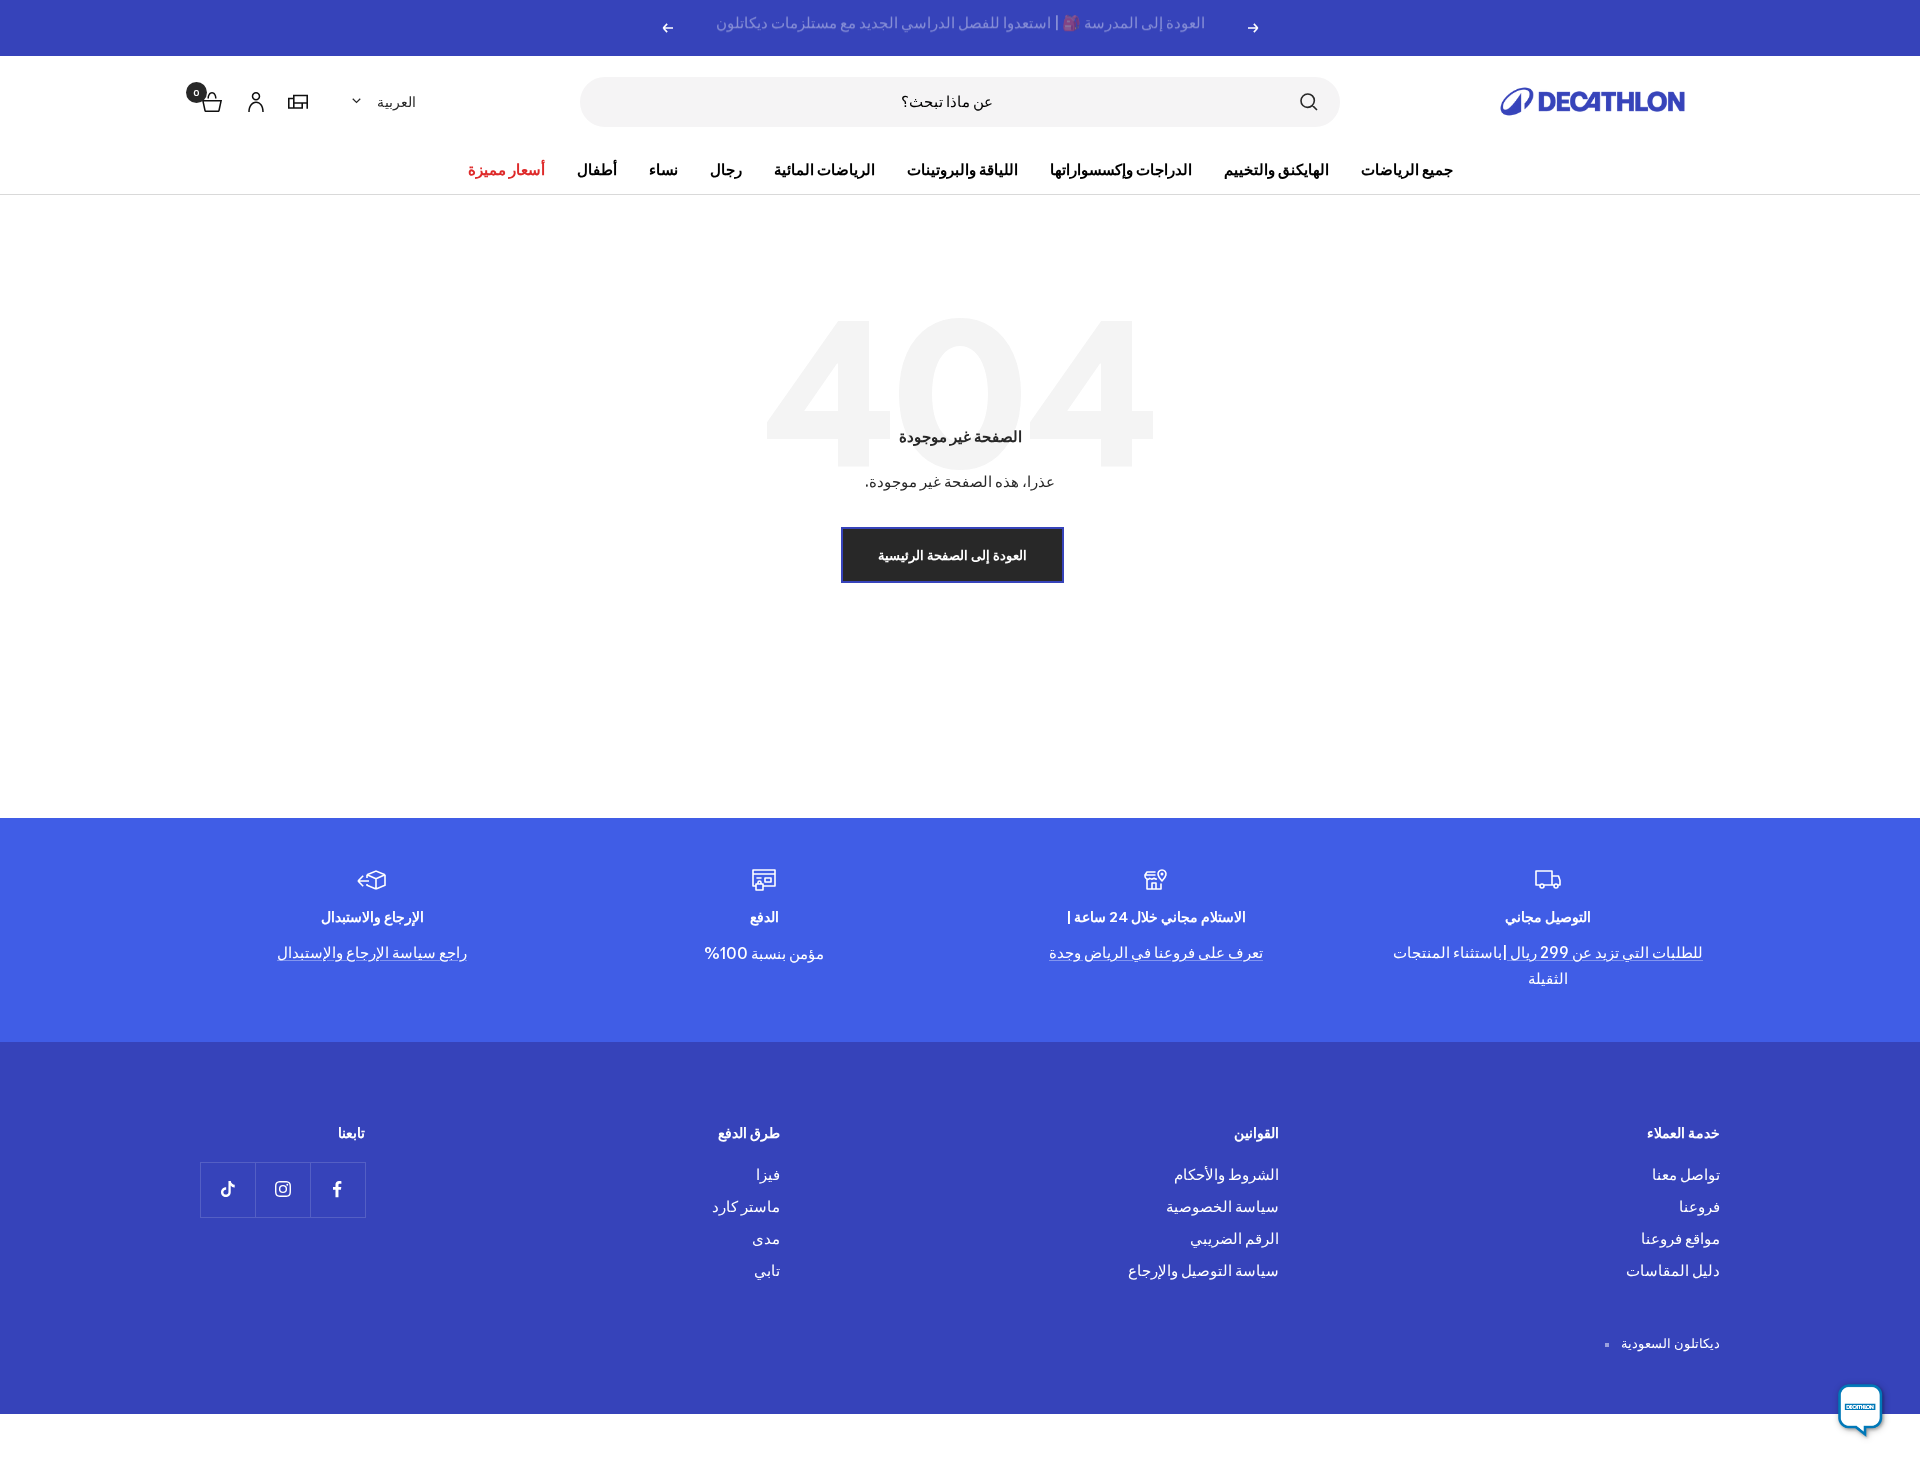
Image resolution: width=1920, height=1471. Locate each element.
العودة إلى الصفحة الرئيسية (952, 555)
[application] (1860, 1411)
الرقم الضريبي (1234, 1238)
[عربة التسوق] (210, 99)
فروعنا (1699, 1206)
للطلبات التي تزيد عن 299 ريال (1605, 952)
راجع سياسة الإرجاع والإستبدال (372, 952)
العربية (396, 101)
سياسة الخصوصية (1222, 1206)
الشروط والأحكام (1226, 1174)
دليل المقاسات (1673, 1270)
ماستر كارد (746, 1206)
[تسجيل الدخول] (253, 98)
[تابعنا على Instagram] (282, 1189)
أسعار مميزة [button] (506, 169)
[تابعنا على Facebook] (337, 1189)
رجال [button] (726, 169)
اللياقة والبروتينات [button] (962, 169)
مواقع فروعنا (1680, 1238)
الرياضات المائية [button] (824, 169)
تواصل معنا (1686, 1174)
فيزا (768, 1174)
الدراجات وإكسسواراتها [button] (1121, 169)
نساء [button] (663, 169)
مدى (766, 1238)
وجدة (1065, 952)
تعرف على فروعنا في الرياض (1172, 952)
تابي (767, 1270)
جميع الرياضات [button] (1407, 169)
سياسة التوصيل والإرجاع (1203, 1270)
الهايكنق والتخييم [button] (1276, 169)
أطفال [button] (597, 169)
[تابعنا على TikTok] (227, 1189)
